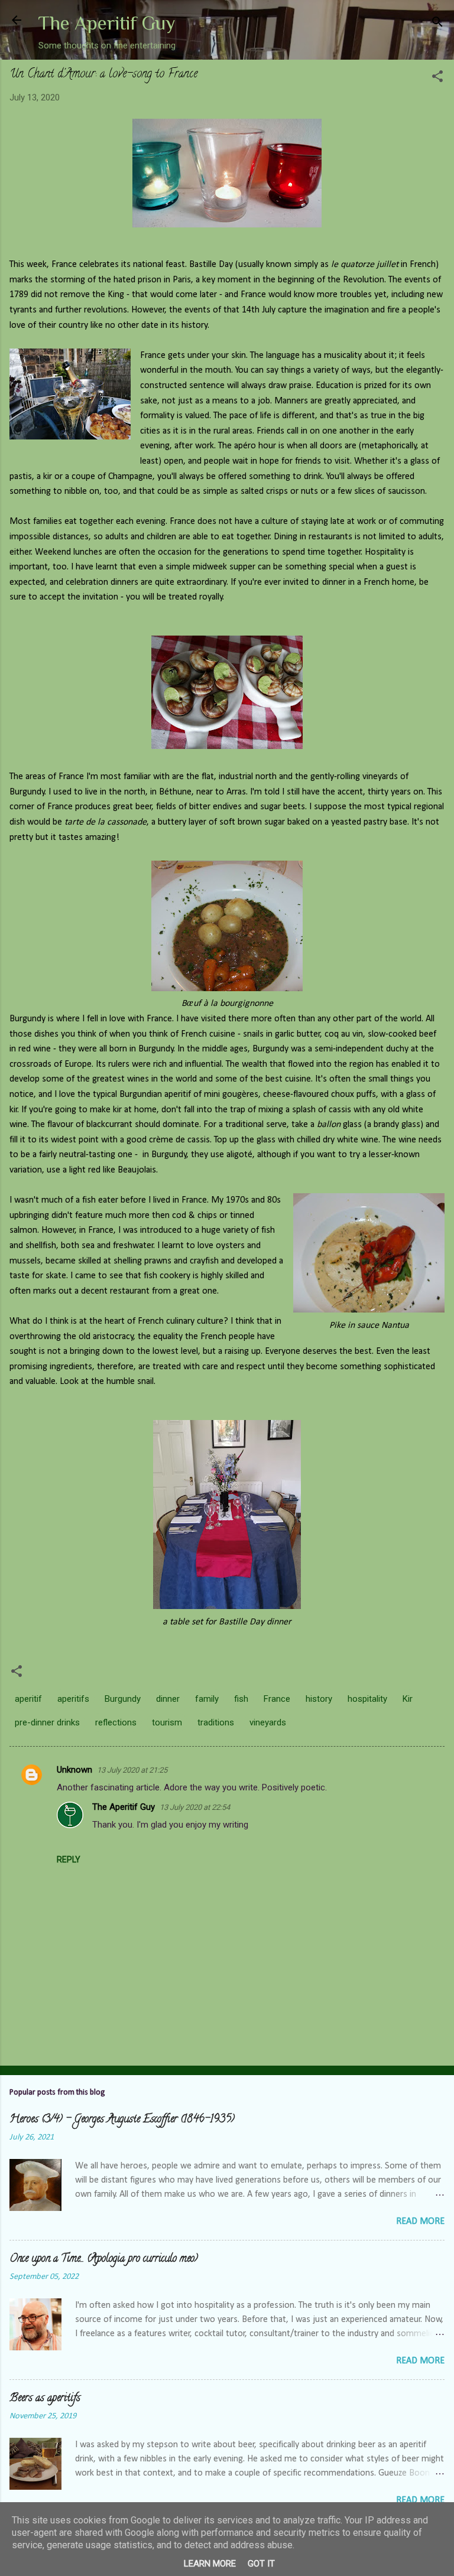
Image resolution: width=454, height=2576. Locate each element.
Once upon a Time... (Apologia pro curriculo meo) (104, 2259)
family (207, 1699)
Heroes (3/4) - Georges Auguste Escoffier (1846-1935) (122, 2120)
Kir (408, 1699)
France (277, 1699)
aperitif (28, 1699)
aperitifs (73, 1699)
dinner (168, 1699)
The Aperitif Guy (107, 23)
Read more (420, 2222)
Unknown (74, 1770)
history (319, 1699)
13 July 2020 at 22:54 (195, 1807)
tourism (167, 1722)
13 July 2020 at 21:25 (132, 1770)
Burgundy (123, 1699)
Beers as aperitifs (45, 2399)
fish (241, 1699)
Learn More (210, 2564)
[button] (437, 78)
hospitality (367, 1699)
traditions (216, 1722)
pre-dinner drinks (47, 1722)
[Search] (437, 24)
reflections (116, 1722)
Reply (69, 1859)
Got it (261, 2564)
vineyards (268, 1722)
